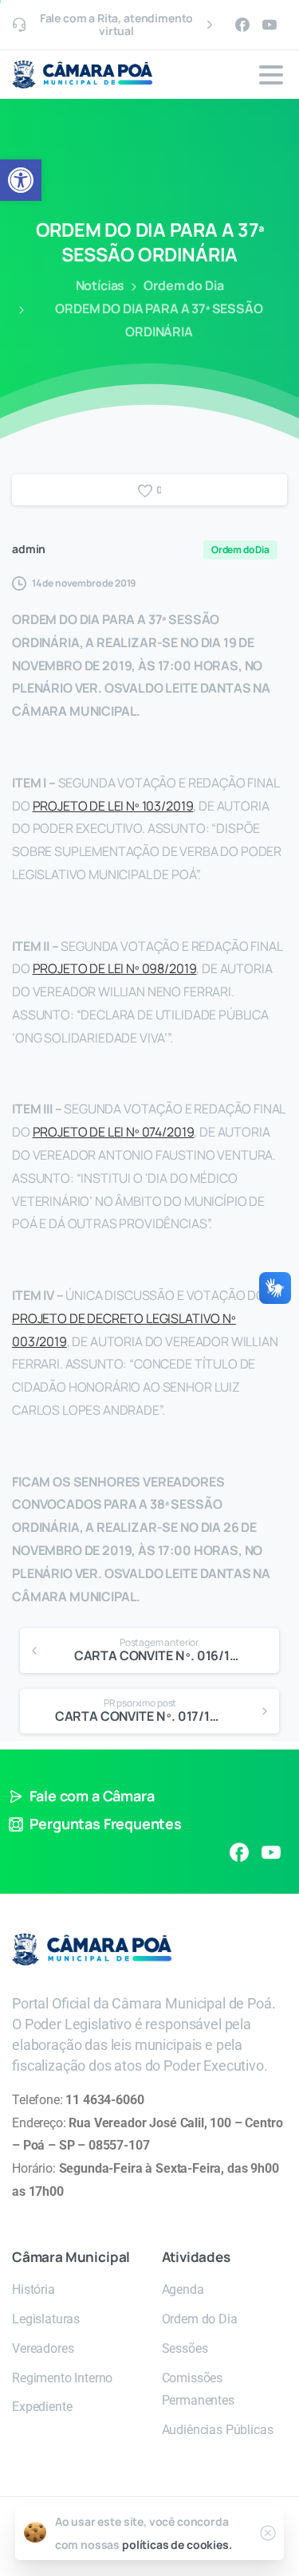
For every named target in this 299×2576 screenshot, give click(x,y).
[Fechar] (268, 2533)
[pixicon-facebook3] (239, 1851)
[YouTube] (269, 25)
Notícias (100, 285)
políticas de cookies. (177, 2545)
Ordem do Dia (183, 285)
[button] (21, 180)
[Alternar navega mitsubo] (271, 75)
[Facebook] (242, 25)
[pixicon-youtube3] (271, 1851)
